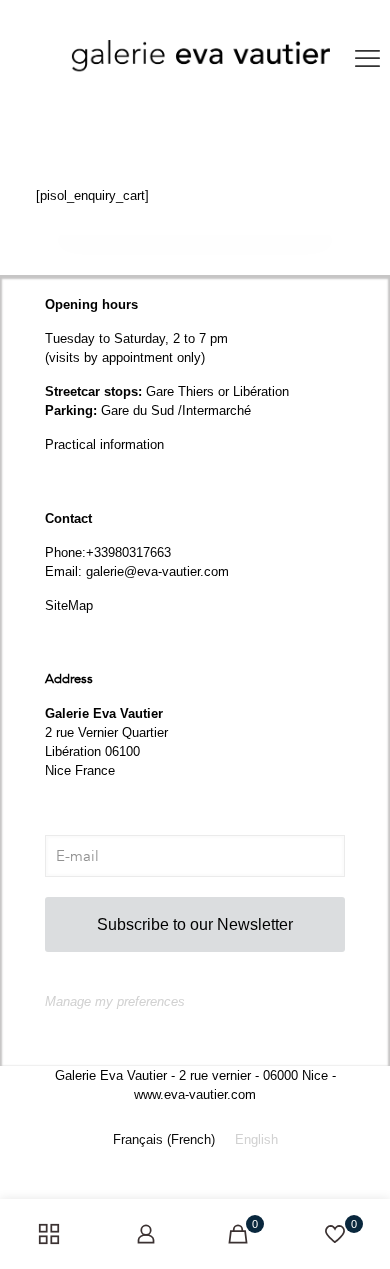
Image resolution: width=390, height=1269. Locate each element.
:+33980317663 (126, 552)
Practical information (104, 444)
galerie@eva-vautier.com (157, 571)
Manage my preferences (115, 1001)
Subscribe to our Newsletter (195, 924)
